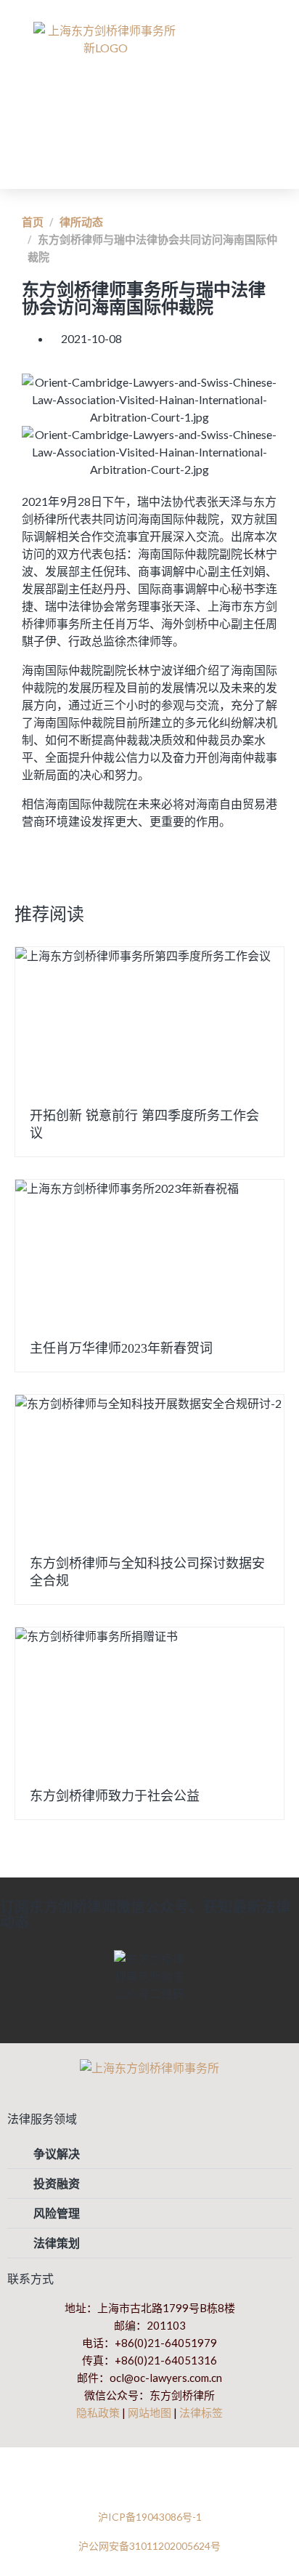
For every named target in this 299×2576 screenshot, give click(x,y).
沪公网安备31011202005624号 (149, 2546)
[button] (247, 88)
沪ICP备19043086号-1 (150, 2517)
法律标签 (201, 2412)
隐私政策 (98, 2412)
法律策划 (57, 2243)
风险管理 (57, 2213)
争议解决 (57, 2153)
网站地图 (149, 2412)
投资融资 (57, 2183)
